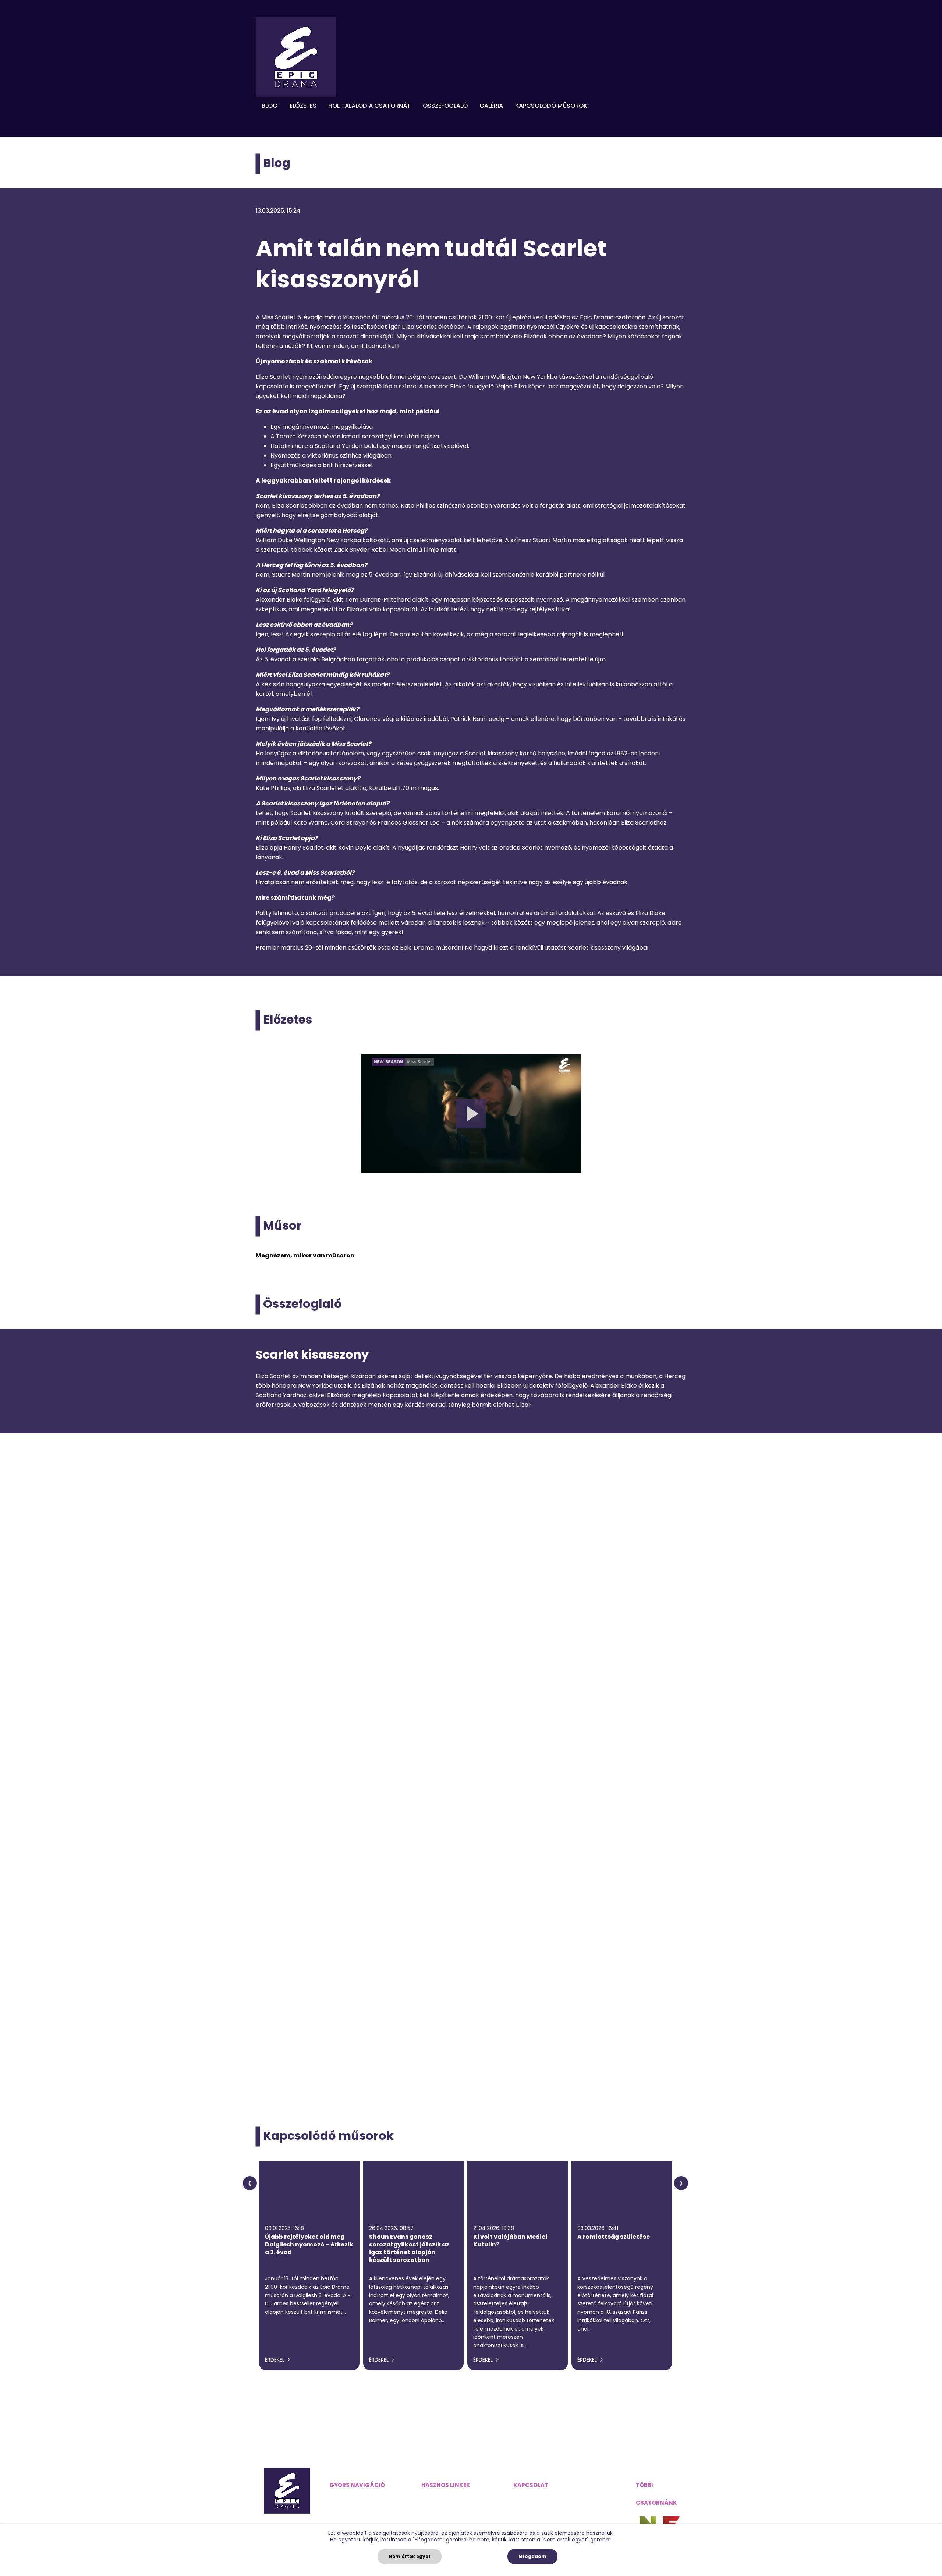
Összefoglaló (445, 106)
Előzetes (303, 106)
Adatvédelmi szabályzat (456, 2499)
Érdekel (275, 2360)
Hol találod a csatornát (369, 106)
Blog (270, 106)
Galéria (491, 106)
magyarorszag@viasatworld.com (561, 2499)
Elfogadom (532, 2556)
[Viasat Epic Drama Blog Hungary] (296, 57)
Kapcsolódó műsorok (551, 106)
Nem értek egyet (410, 2556)
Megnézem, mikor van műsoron (305, 1255)
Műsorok (342, 2514)
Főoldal (340, 2499)
